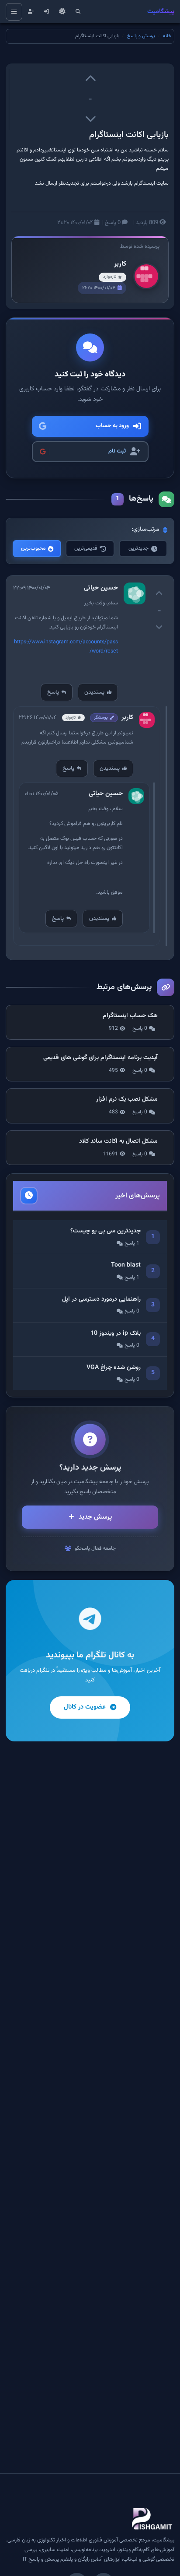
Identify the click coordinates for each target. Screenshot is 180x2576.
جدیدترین (138, 548)
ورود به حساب (112, 426)
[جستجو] (78, 12)
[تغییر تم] (62, 12)
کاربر (120, 264)
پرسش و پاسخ (141, 36)
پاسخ (53, 692)
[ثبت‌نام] (31, 12)
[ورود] (47, 12)
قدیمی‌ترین (86, 548)
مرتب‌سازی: (145, 530)
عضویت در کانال (85, 1707)
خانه (167, 36)
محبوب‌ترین (33, 548)
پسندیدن (94, 692)
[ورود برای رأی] (90, 80)
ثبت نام (117, 451)
